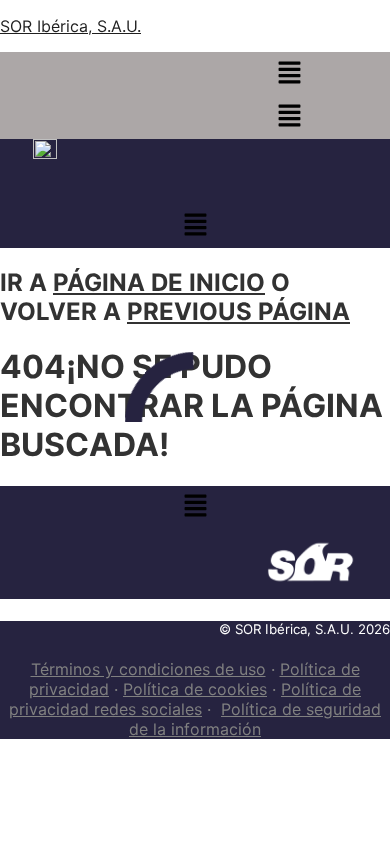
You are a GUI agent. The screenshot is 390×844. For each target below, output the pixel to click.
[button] (289, 73)
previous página (238, 311)
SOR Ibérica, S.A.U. (70, 26)
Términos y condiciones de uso (148, 669)
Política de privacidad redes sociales (185, 699)
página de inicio (159, 282)
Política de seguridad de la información (255, 719)
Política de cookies (195, 689)
